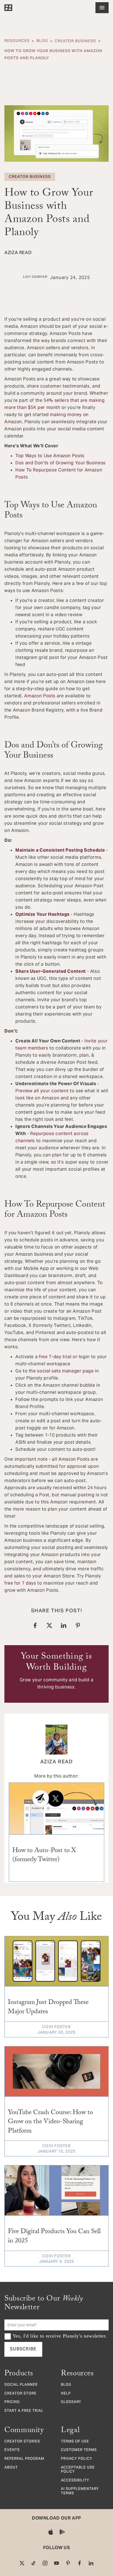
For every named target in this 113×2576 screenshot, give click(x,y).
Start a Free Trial (24, 2411)
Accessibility (75, 2481)
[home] (8, 8)
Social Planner (21, 2385)
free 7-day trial (55, 1357)
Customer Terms (79, 2450)
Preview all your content (42, 1091)
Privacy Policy (77, 2459)
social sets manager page (65, 1371)
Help (66, 2394)
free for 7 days (20, 1583)
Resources (17, 41)
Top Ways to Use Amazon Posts (50, 456)
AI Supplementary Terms (80, 2491)
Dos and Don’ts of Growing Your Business (60, 463)
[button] (102, 8)
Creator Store (20, 2394)
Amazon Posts (40, 696)
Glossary (71, 2402)
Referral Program (24, 2459)
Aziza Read (57, 1762)
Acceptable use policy (78, 2470)
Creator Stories (22, 2442)
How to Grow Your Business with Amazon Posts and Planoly (53, 54)
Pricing (12, 2402)
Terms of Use (75, 2442)
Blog (42, 41)
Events (12, 2450)
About (11, 2468)
